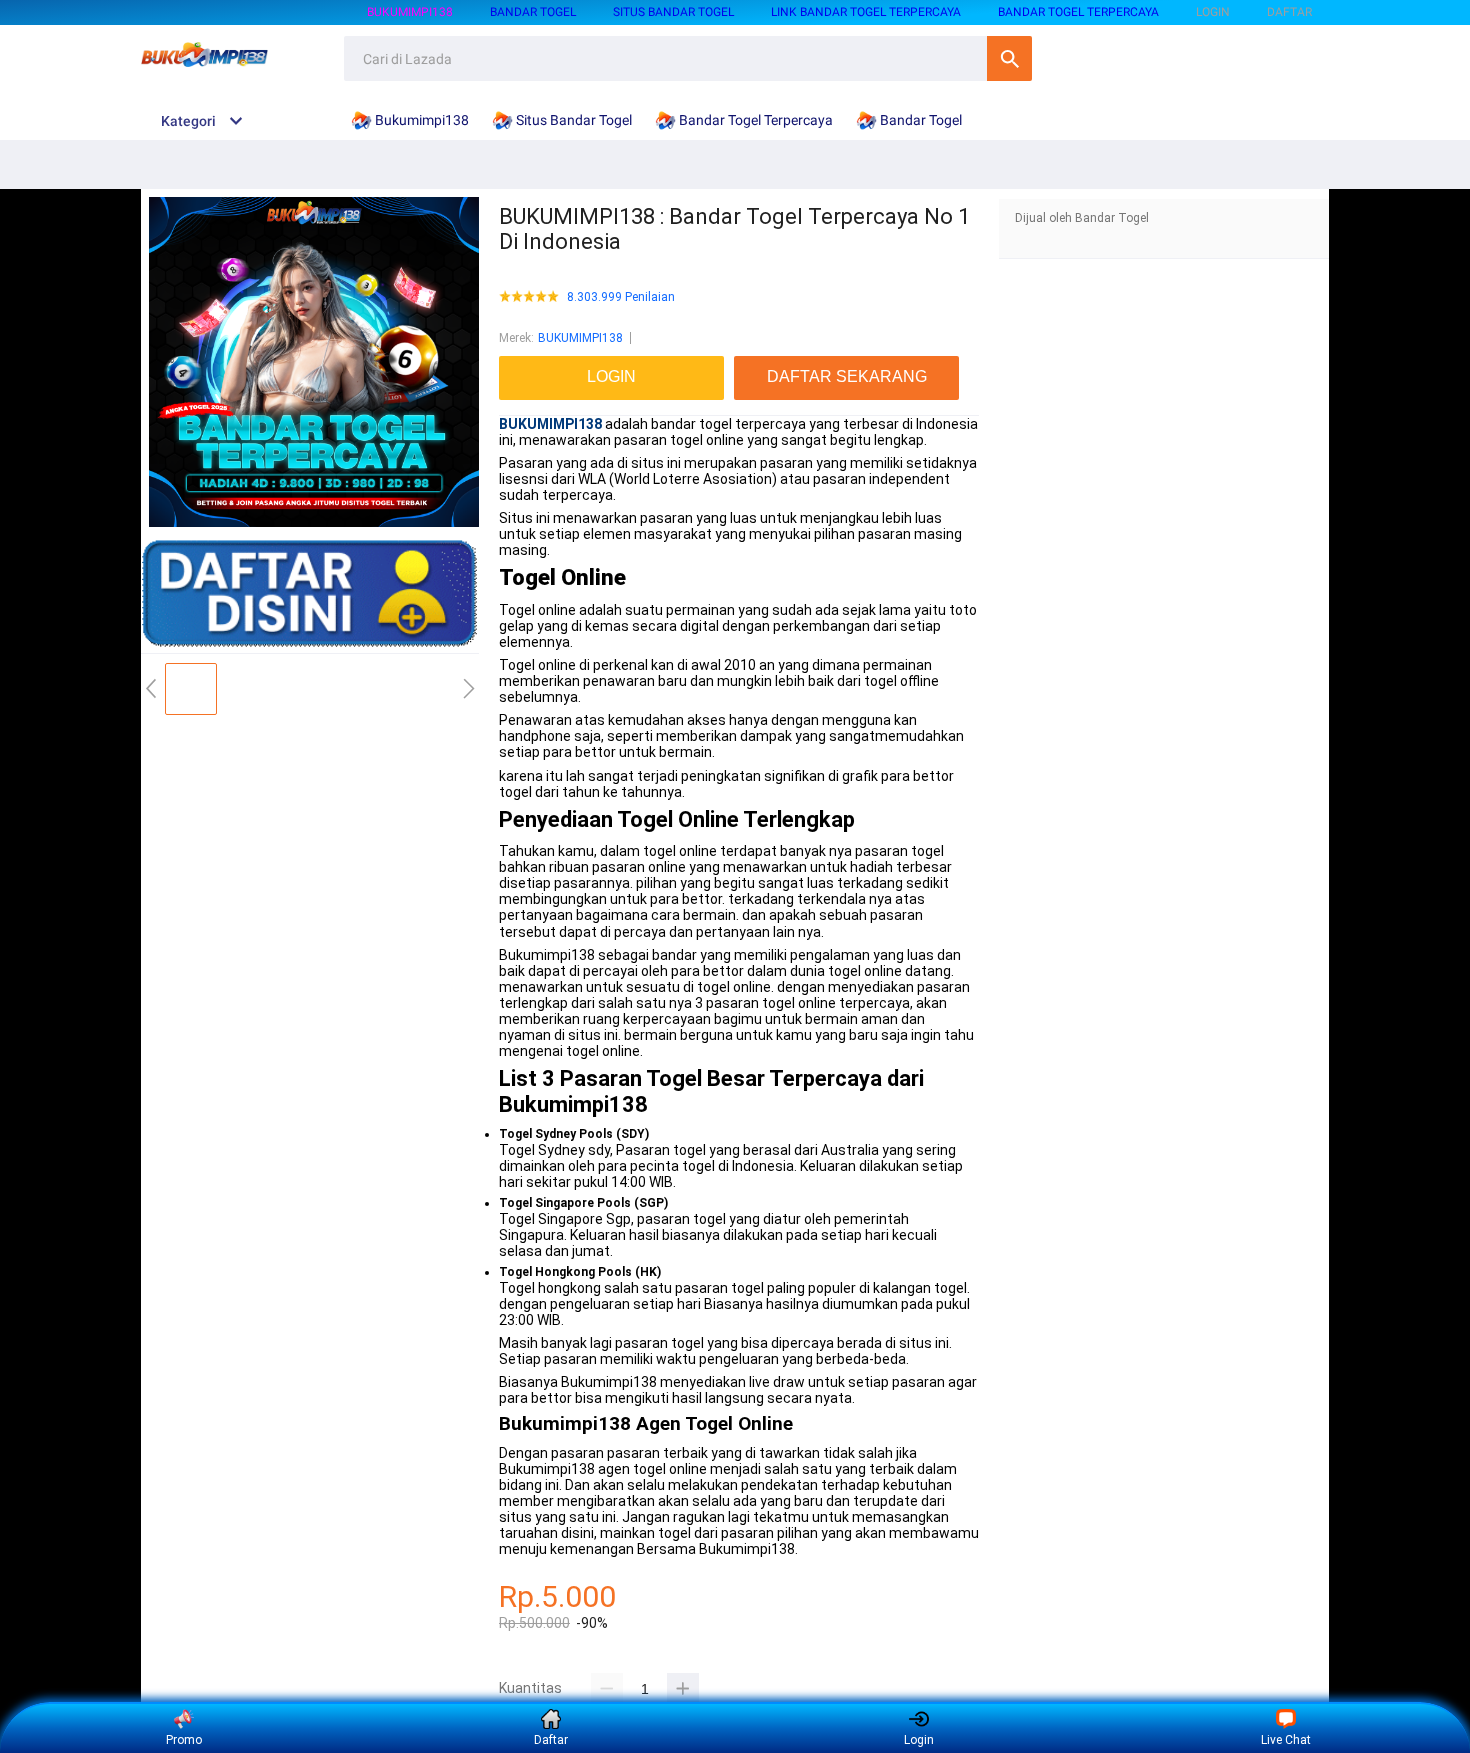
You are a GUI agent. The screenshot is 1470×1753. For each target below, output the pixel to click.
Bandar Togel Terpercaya (1078, 12)
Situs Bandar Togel (673, 12)
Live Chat (1286, 1740)
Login (919, 1740)
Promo (184, 1740)
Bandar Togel (533, 12)
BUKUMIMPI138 (580, 338)
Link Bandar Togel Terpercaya (866, 12)
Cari (1009, 58)
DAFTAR (1289, 12)
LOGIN (1213, 12)
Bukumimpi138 (410, 12)
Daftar (551, 1740)
